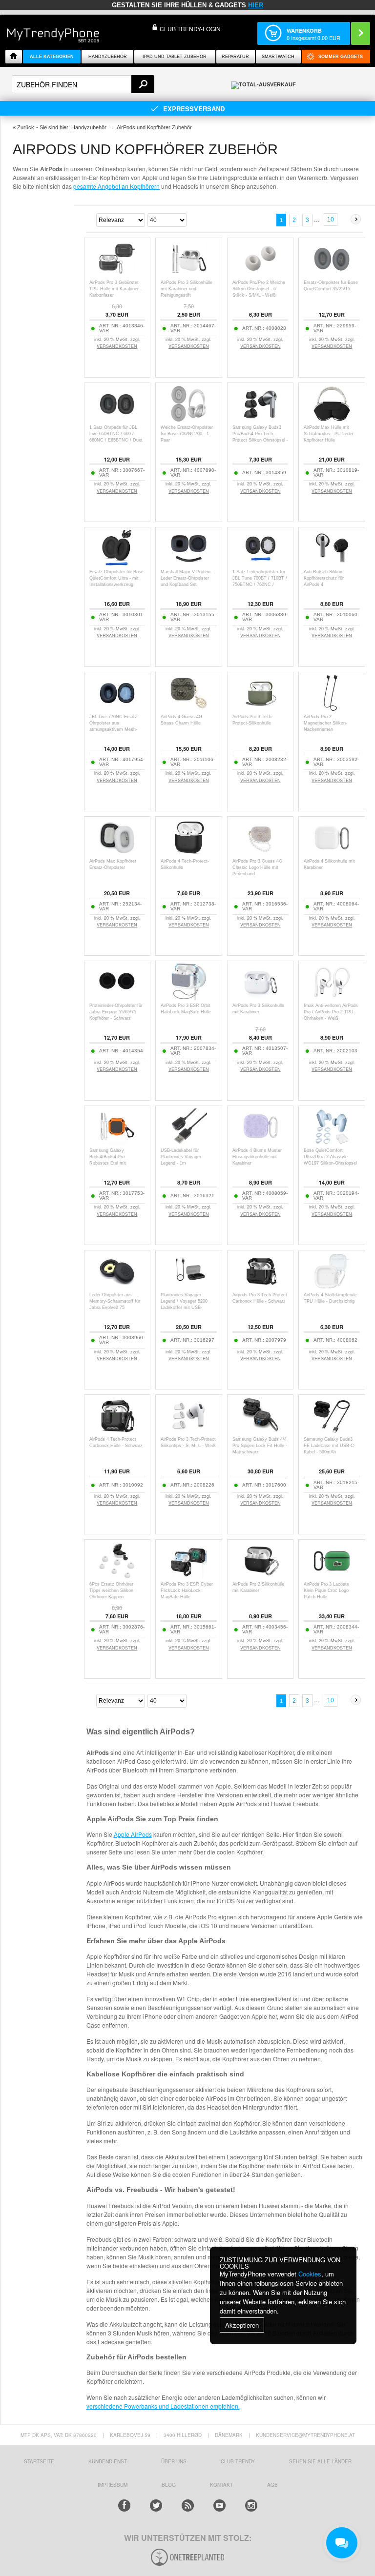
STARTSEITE (39, 2461)
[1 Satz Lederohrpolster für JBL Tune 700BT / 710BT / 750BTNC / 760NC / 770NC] (260, 564)
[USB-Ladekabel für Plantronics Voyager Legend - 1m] (189, 1142)
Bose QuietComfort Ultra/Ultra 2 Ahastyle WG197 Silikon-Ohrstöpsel (330, 1157)
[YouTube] (219, 2506)
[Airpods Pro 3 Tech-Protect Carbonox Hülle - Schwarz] (260, 1287)
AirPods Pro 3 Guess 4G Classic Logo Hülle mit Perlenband (257, 867)
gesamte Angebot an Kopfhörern (116, 186)
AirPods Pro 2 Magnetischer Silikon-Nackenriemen (325, 723)
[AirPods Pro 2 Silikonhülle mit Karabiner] (260, 1576)
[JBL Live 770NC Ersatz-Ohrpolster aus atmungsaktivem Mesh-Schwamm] (117, 709)
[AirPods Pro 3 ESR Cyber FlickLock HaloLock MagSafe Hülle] (189, 1576)
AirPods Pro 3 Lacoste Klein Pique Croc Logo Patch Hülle (326, 1590)
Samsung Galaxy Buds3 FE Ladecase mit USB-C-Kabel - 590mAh (330, 1446)
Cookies (310, 2274)
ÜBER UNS (174, 2461)
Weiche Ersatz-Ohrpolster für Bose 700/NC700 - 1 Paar (187, 434)
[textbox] (83, 84)
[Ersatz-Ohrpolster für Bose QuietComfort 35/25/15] (332, 274)
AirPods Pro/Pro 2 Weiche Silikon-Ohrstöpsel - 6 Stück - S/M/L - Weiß (259, 289)
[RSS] (188, 2506)
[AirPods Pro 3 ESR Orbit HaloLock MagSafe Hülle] (189, 997)
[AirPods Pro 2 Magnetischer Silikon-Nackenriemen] (332, 709)
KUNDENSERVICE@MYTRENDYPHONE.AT (305, 2435)
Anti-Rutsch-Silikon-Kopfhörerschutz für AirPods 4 (324, 578)
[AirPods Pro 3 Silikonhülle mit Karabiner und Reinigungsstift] (189, 274)
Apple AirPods (133, 1834)
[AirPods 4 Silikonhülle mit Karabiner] (332, 853)
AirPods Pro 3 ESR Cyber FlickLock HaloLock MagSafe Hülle (187, 1590)
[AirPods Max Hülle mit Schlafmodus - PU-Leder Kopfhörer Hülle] (332, 419)
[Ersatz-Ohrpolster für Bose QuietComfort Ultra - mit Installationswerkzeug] (117, 564)
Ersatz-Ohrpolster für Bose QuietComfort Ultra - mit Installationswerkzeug (116, 578)
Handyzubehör (108, 57)
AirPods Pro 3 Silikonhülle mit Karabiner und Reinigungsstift (187, 289)
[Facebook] (124, 2506)
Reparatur (235, 57)
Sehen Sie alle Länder (320, 2461)
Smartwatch (278, 57)
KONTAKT (221, 2485)
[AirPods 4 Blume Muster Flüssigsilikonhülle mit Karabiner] (260, 1142)
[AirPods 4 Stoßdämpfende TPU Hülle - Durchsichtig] (332, 1287)
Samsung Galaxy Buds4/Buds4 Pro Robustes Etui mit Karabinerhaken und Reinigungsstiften (109, 1163)
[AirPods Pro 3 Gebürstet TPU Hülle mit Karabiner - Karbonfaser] (117, 274)
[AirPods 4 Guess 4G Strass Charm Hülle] (189, 709)
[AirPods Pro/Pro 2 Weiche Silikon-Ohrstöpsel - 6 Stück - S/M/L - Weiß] (260, 274)
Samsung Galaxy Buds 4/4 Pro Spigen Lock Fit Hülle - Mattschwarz (260, 1446)
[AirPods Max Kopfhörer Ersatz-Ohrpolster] (117, 853)
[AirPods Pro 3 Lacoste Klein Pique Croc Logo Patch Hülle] (332, 1576)
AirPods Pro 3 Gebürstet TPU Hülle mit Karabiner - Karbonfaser (115, 289)
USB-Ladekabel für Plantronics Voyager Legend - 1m (181, 1157)
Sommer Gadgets (341, 57)
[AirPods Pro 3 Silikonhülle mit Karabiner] (260, 997)
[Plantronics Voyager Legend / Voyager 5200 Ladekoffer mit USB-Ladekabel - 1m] (189, 1287)
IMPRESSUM (113, 2485)
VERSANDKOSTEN (117, 346)
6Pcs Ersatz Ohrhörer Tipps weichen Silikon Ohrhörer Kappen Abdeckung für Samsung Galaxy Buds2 (114, 1597)
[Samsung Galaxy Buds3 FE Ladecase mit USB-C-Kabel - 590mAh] (332, 1431)
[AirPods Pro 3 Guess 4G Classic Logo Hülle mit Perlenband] (260, 853)
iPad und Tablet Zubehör (175, 57)
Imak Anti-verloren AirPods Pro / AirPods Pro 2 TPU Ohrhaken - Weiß (331, 1012)
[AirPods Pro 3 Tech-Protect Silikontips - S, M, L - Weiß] (189, 1431)
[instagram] (251, 2506)
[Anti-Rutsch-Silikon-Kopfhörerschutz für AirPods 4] (332, 564)
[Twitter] (156, 2506)
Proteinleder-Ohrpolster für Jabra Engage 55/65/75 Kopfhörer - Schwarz (116, 1012)
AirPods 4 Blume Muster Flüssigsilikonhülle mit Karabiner (257, 1157)
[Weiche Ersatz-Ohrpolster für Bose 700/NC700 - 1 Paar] (189, 419)
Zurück (26, 127)
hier (256, 5)
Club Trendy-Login (190, 29)
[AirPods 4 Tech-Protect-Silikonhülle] (189, 853)
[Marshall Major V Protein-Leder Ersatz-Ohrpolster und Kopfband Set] (189, 564)
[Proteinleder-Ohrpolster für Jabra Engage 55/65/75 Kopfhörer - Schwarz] (117, 997)
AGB (272, 2485)
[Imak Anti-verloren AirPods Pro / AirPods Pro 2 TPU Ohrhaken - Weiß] (332, 997)
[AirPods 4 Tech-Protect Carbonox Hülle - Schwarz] (117, 1431)
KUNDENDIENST (108, 2461)
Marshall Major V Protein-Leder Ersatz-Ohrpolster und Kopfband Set (186, 578)
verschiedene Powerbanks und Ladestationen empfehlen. (163, 2406)
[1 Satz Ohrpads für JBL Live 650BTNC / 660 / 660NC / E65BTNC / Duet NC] (117, 419)
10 (331, 220)
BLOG (169, 2485)
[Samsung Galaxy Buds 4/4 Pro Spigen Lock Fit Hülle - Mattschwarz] (260, 1431)
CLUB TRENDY (238, 2461)
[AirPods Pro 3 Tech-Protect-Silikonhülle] (260, 709)
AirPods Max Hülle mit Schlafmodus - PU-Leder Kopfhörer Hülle (329, 434)
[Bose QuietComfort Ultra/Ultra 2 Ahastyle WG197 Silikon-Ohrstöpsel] (332, 1142)
